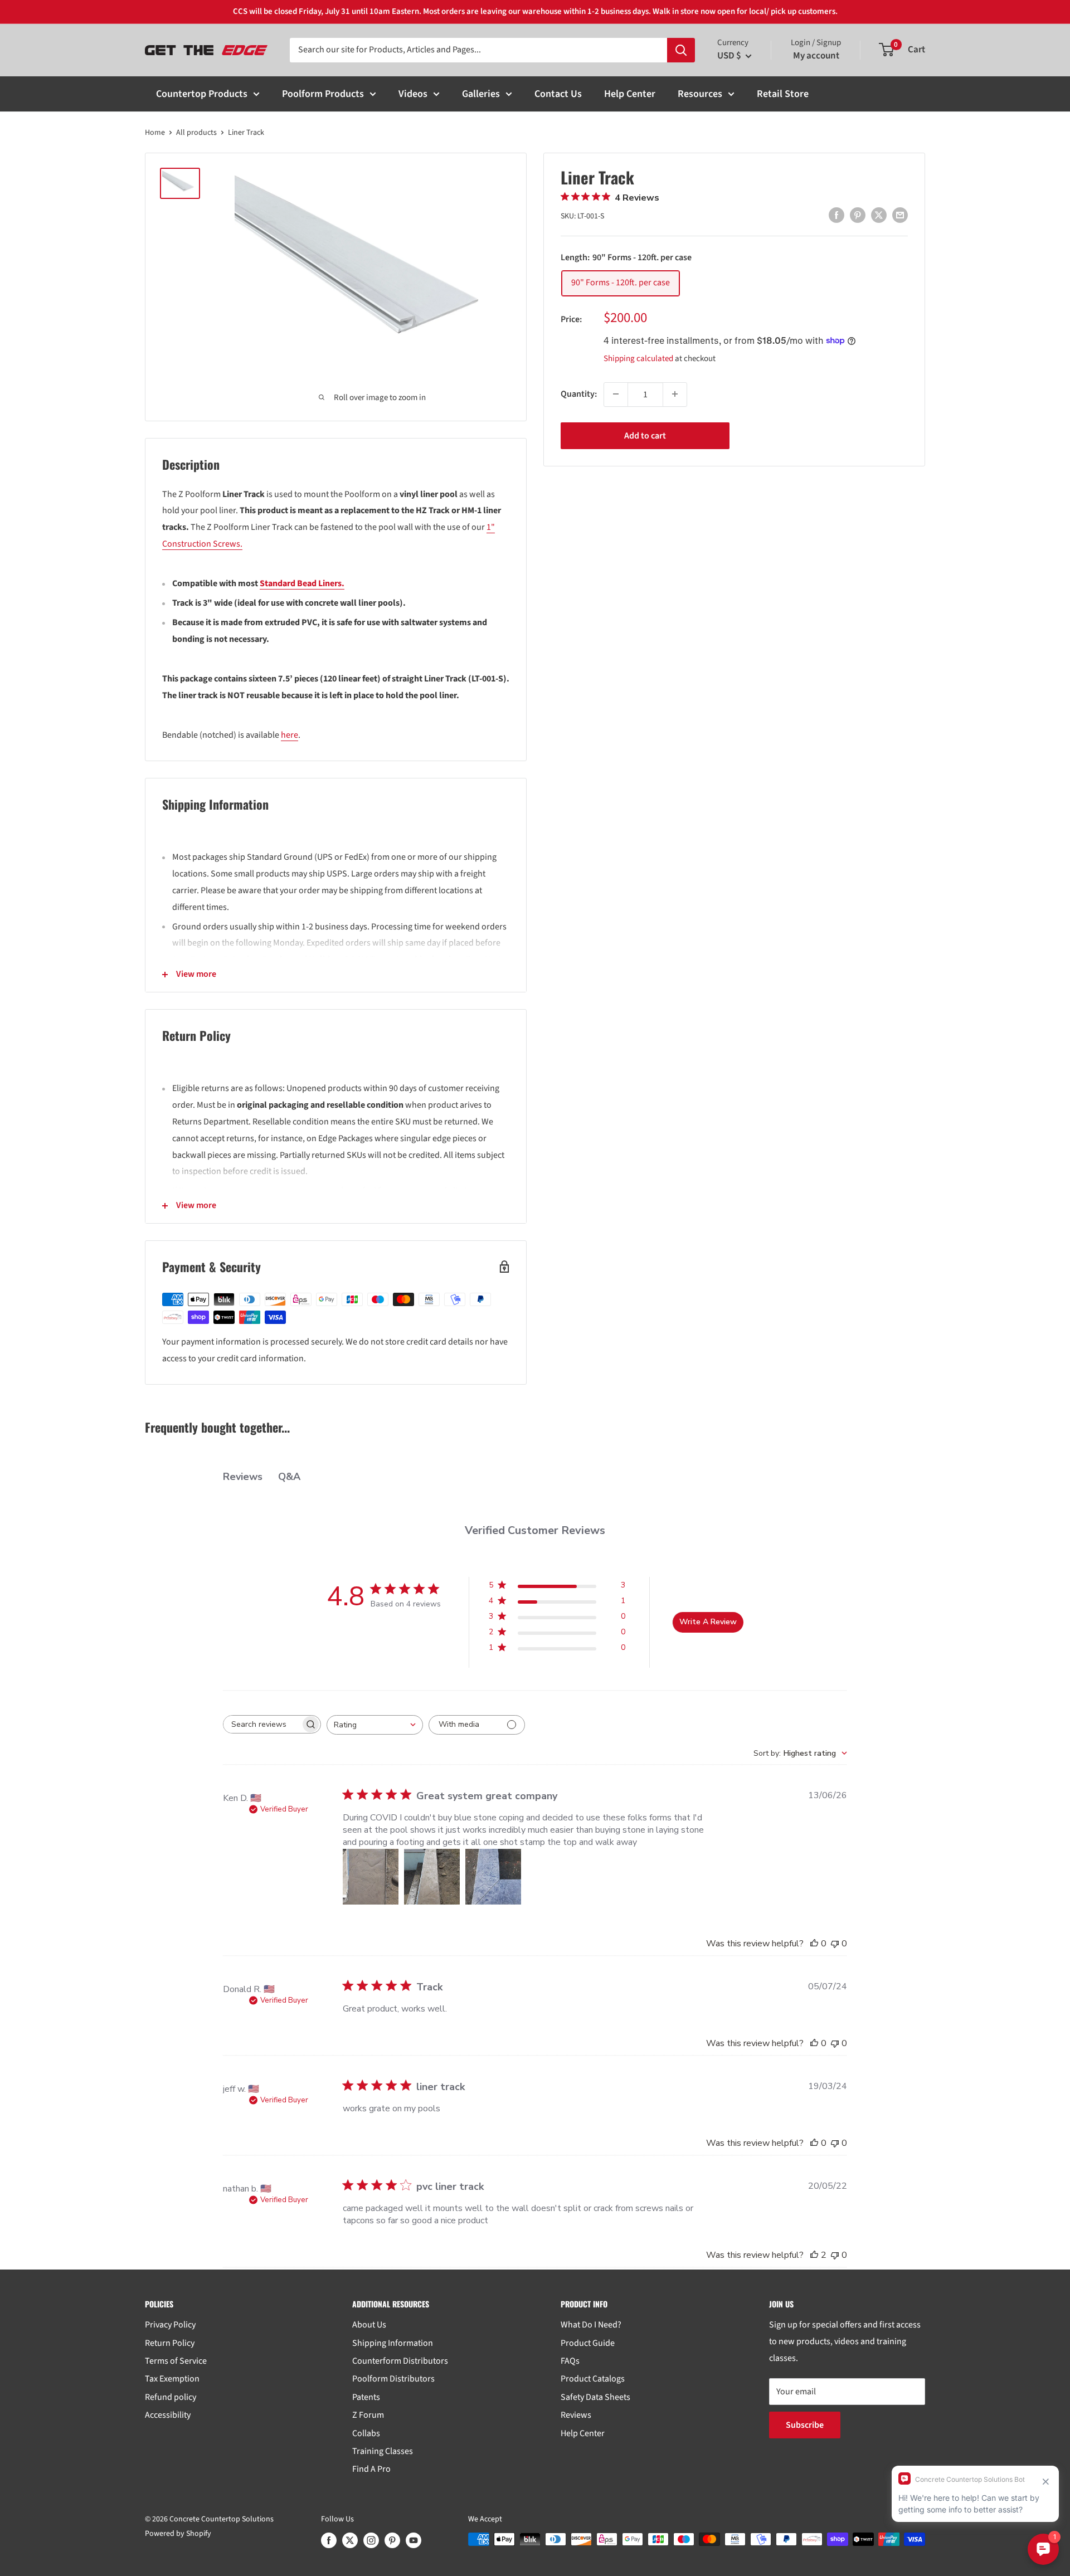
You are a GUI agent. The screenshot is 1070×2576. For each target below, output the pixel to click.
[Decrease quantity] (616, 394)
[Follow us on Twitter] (350, 2540)
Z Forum (368, 2415)
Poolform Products (323, 94)
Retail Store (783, 94)
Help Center (630, 94)
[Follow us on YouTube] (414, 2540)
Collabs (366, 2433)
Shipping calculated (638, 358)
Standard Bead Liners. (302, 583)
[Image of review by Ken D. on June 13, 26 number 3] (493, 1877)
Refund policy (171, 2397)
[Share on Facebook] (836, 215)
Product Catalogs (593, 2379)
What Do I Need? (591, 2325)
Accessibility (168, 2415)
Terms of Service (176, 2361)
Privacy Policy (170, 2325)
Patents (366, 2397)
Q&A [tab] (289, 1477)
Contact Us (558, 94)
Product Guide (588, 2343)
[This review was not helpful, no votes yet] (835, 1944)
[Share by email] (900, 215)
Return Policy (170, 2343)
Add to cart (645, 435)
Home (155, 133)
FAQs (570, 2361)
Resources (700, 94)
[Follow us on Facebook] (329, 2540)
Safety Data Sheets (595, 2397)
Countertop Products (202, 94)
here (290, 735)
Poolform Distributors (393, 2379)
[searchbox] (262, 1724)
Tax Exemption (172, 2379)
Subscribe (805, 2425)
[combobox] (375, 1725)
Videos (413, 94)
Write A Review (708, 1622)
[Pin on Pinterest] (858, 215)
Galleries (481, 94)
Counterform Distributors (400, 2361)
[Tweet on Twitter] (879, 215)
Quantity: (579, 393)
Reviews (576, 2415)
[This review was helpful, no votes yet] (814, 1944)
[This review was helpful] (814, 2255)
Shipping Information (393, 2343)
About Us (369, 2325)
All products (196, 133)
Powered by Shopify (178, 2534)
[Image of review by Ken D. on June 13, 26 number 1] (371, 1877)
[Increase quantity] (675, 394)
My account (816, 56)
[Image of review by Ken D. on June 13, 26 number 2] (432, 1877)
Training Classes (383, 2451)
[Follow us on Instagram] (371, 2540)
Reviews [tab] (243, 1477)
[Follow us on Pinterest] (392, 2540)
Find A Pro (371, 2469)
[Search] (681, 50)
